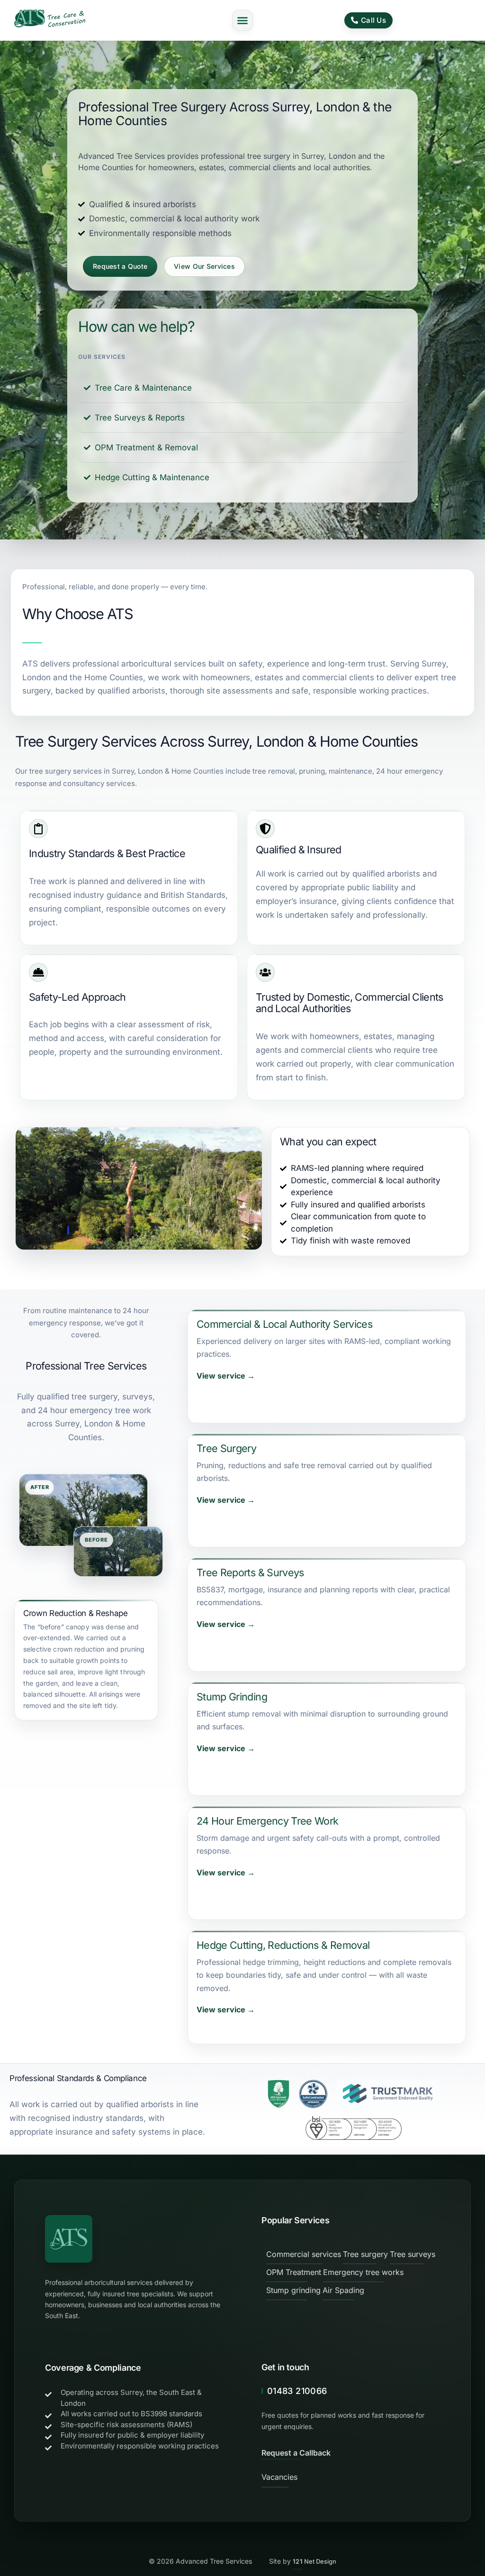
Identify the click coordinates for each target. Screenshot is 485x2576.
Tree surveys (413, 2254)
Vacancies (279, 2477)
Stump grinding (293, 2290)
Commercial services (304, 2254)
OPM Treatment (294, 2272)
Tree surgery (365, 2254)
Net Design (314, 2561)
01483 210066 (297, 2391)
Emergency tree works (363, 2272)
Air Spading (343, 2290)
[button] (242, 20)
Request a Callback (296, 2453)
